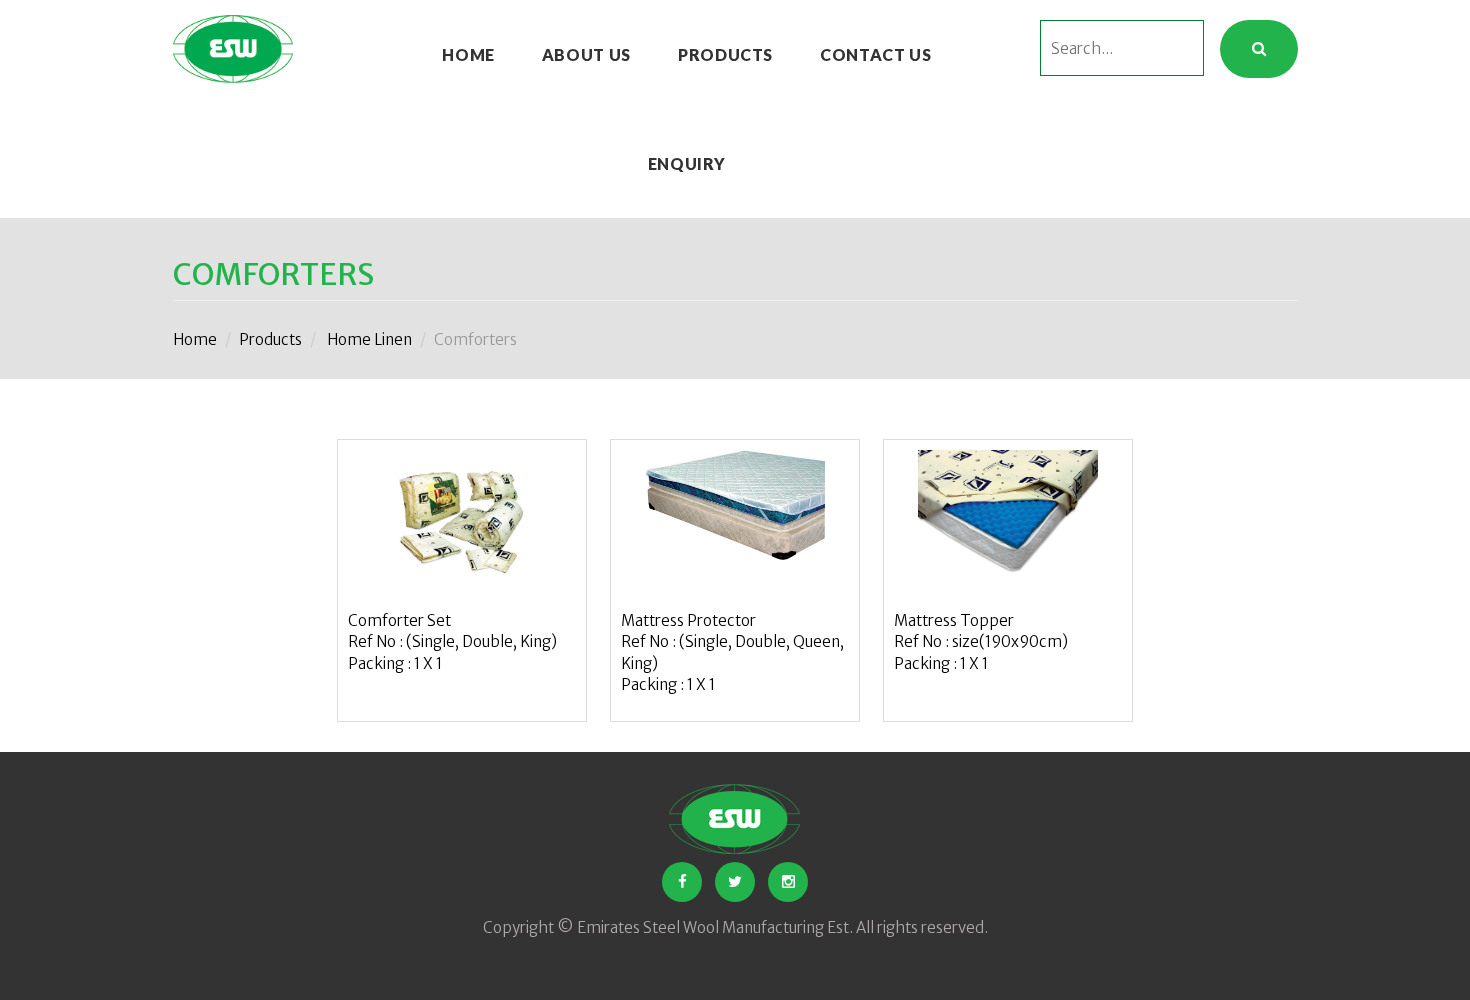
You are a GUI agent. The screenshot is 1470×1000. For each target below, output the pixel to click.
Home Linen (369, 339)
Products (725, 54)
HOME (468, 54)
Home (195, 339)
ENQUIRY (687, 163)
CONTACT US (875, 54)
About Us (586, 54)
